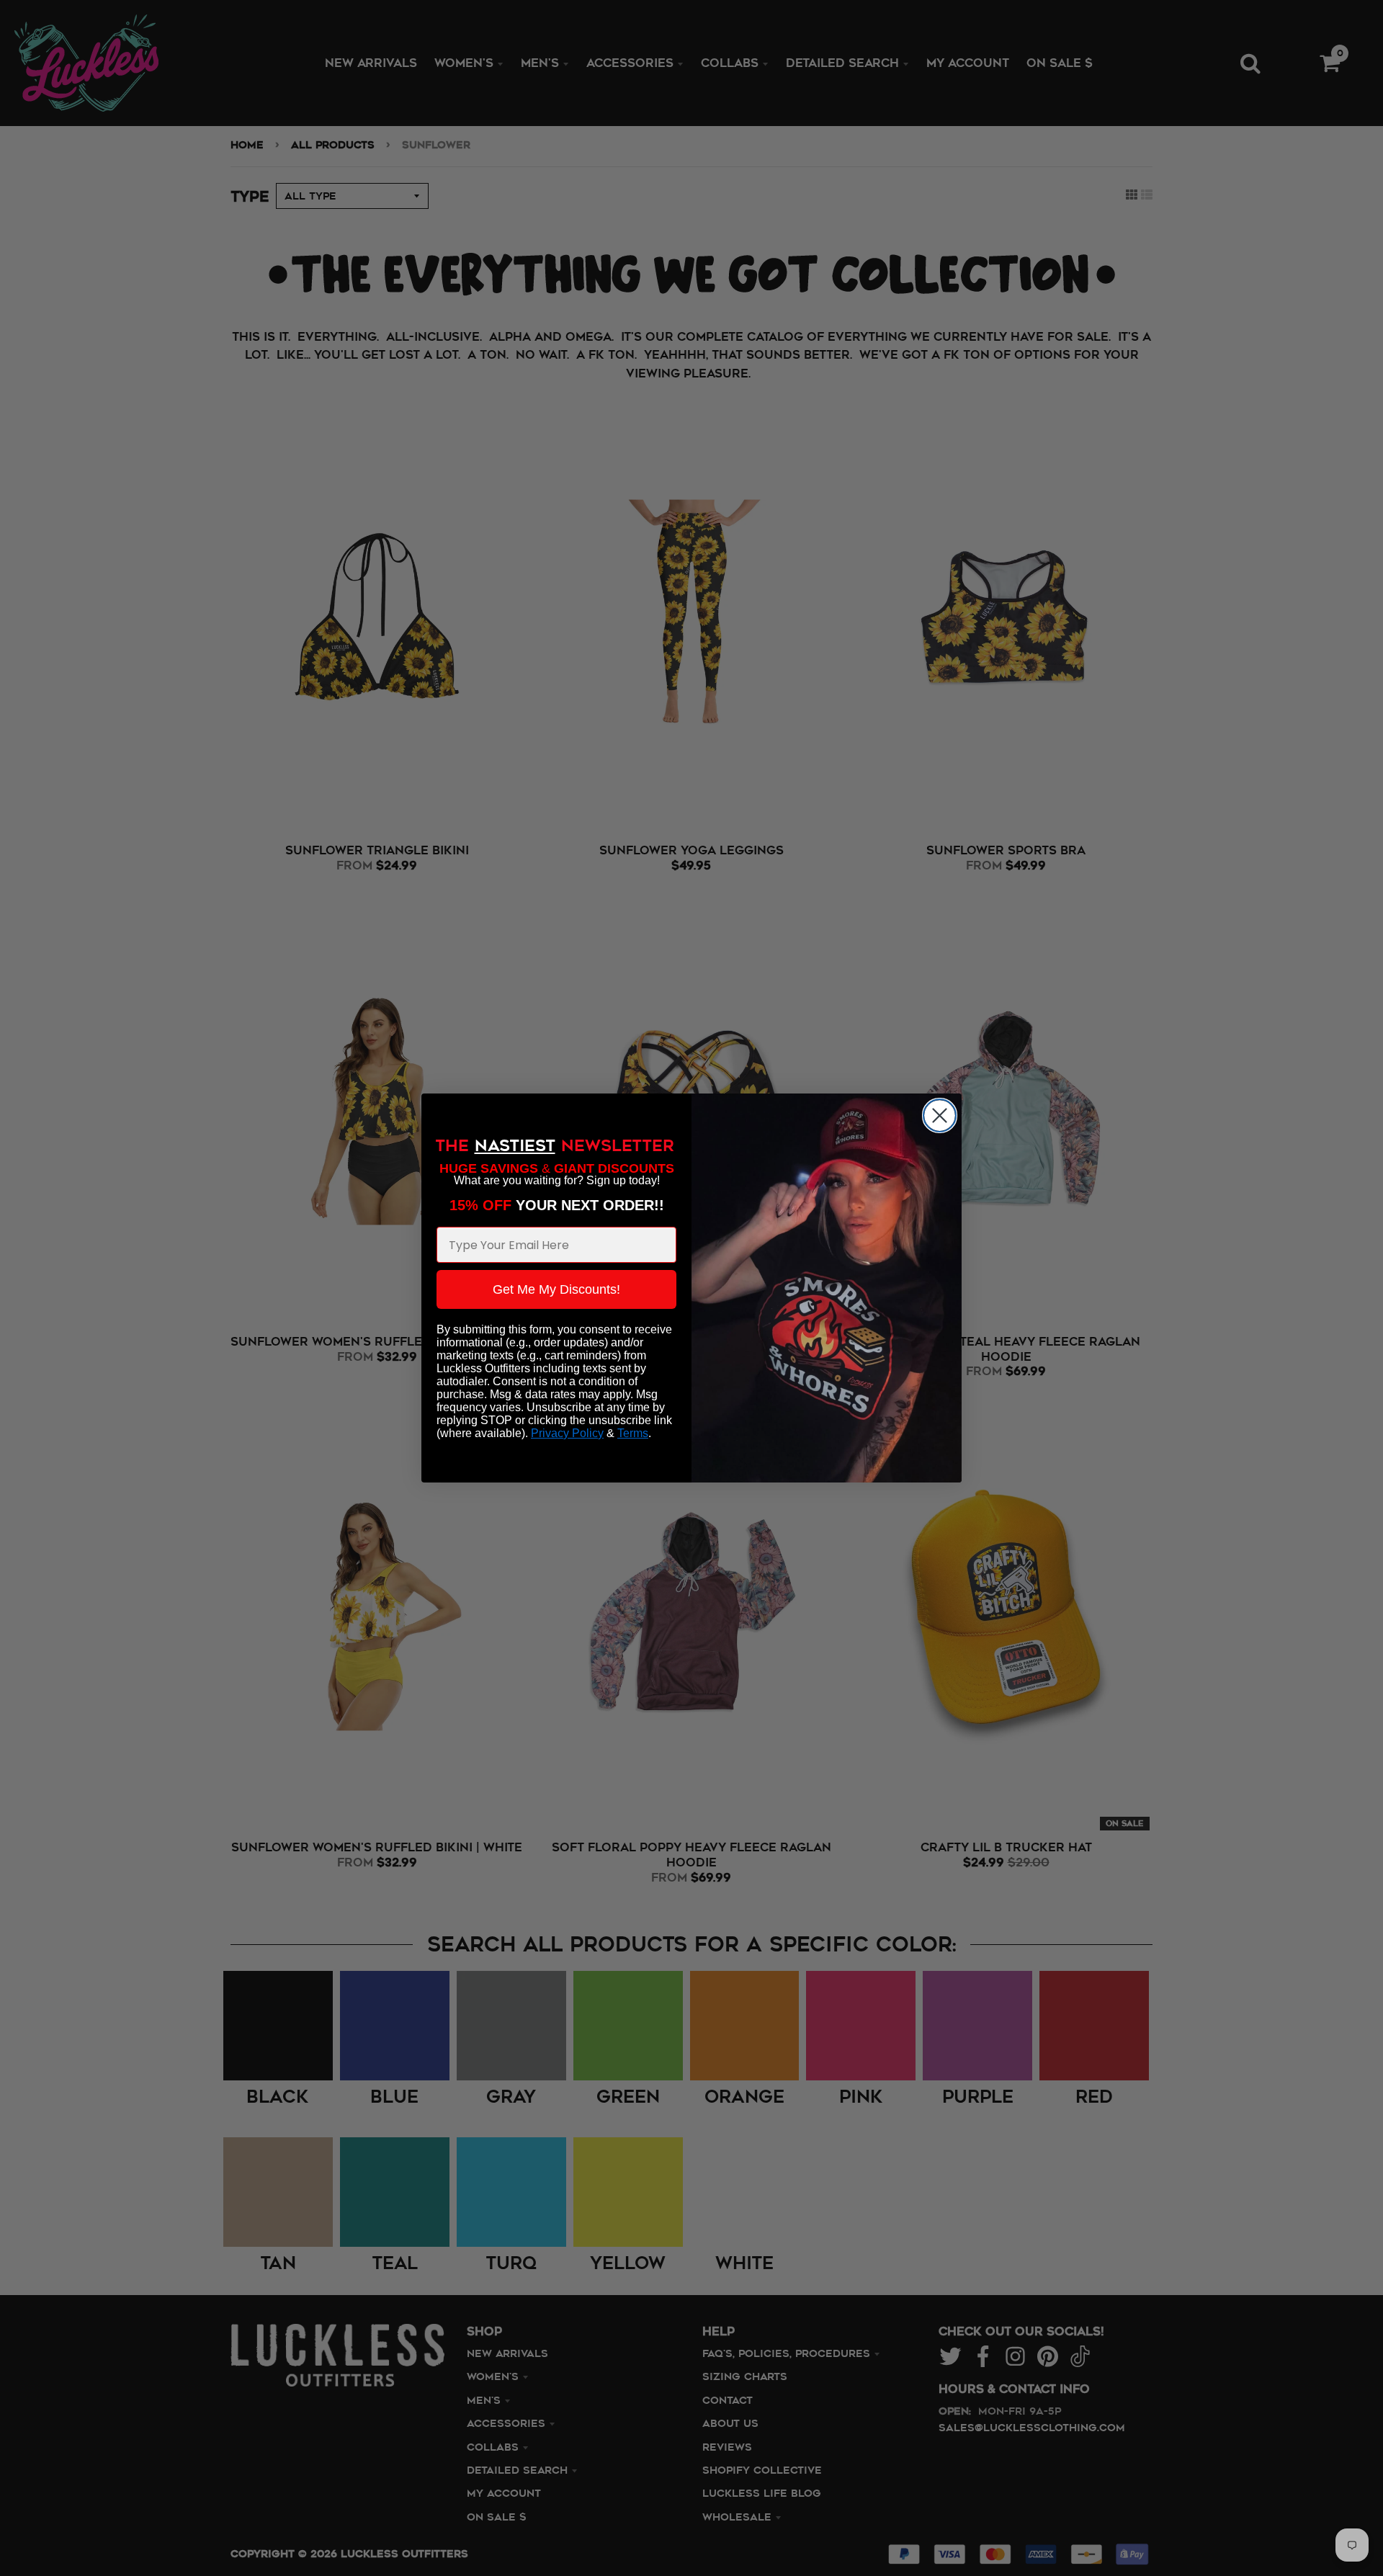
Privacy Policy (567, 1433)
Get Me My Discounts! (556, 1289)
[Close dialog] (940, 1115)
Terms (633, 1433)
